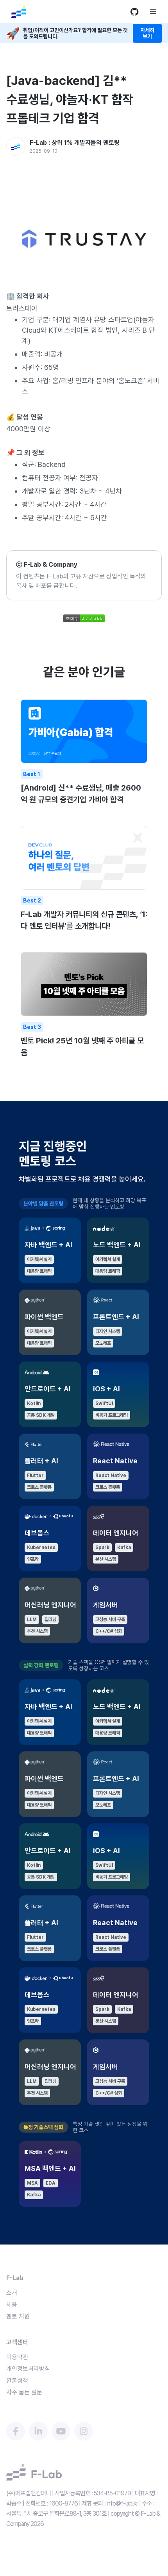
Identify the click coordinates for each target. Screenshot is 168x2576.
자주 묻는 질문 (24, 2392)
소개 (12, 2293)
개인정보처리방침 (28, 2369)
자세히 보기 (147, 33)
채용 (12, 2305)
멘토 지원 (18, 2316)
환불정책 (17, 2381)
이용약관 (17, 2357)
